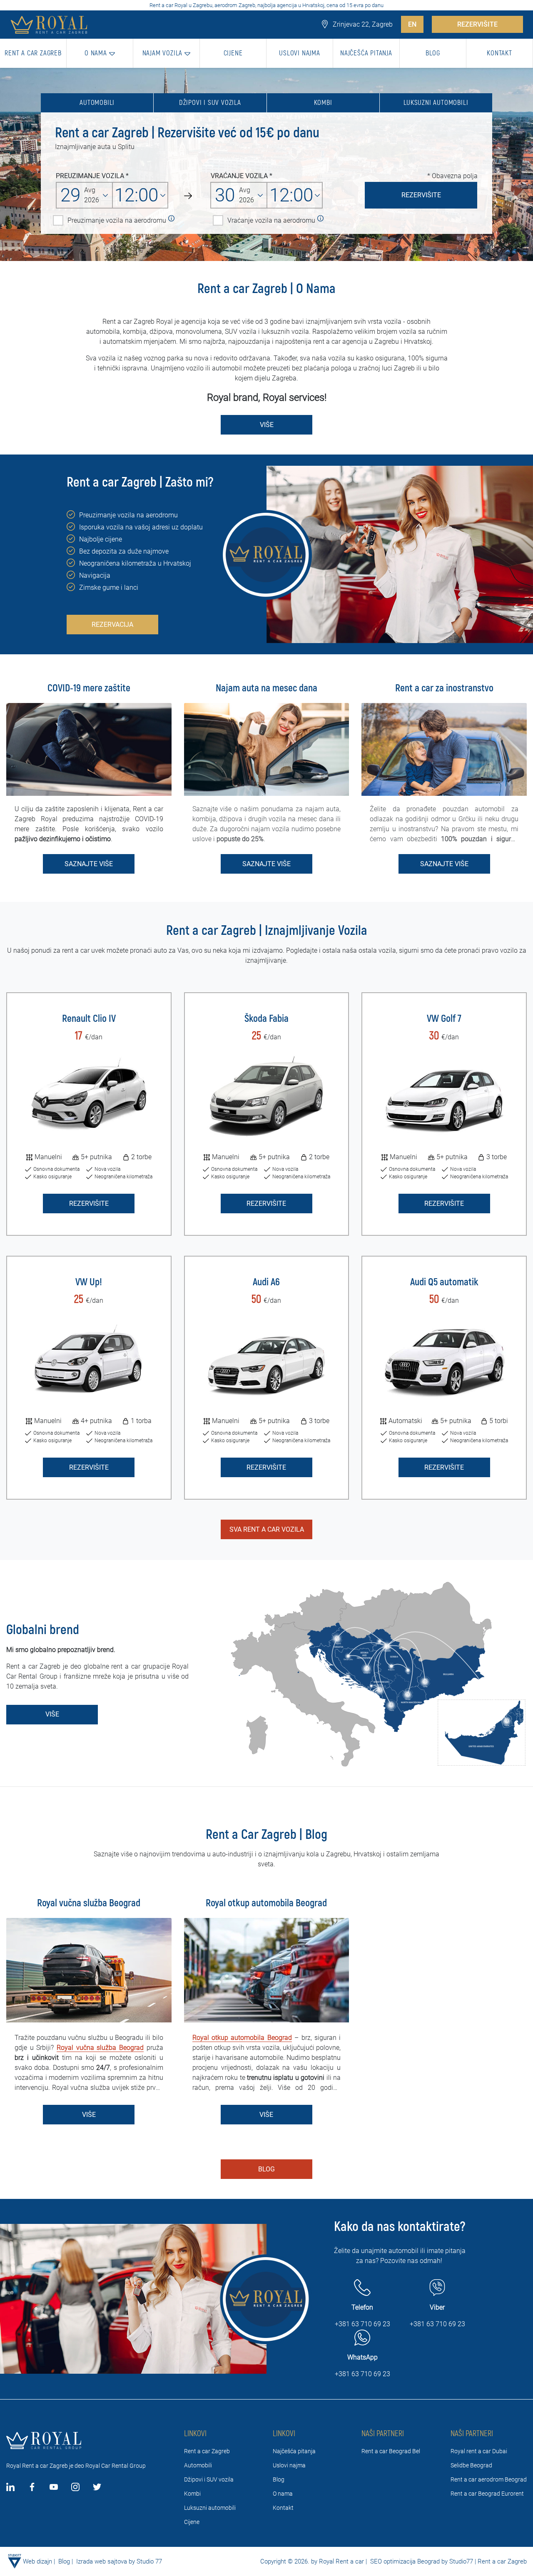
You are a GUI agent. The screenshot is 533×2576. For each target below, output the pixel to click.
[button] (100, 53)
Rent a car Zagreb (207, 2451)
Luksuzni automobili (436, 103)
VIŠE (267, 425)
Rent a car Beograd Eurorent (487, 2494)
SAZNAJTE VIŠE (89, 864)
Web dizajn (37, 2561)
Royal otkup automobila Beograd (242, 2038)
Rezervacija (112, 625)
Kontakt (283, 2508)
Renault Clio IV (89, 1019)
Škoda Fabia (266, 1019)
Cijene (192, 2522)
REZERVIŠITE (477, 24)
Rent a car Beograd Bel (391, 2451)
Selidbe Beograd (471, 2465)
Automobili (97, 103)
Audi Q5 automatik (444, 1282)
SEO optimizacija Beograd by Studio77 (421, 2561)
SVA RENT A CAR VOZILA (267, 1529)
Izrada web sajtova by (106, 2561)
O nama (283, 2494)
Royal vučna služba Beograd (100, 2048)
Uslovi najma (289, 2465)
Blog (266, 2169)
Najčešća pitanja (294, 2451)
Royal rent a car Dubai (479, 2451)
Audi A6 (266, 1282)
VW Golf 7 (444, 1019)
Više (52, 1714)
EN (412, 24)
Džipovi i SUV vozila (210, 103)
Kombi (323, 103)
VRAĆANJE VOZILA (239, 176)
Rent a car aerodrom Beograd (489, 2479)
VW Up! (89, 1282)
